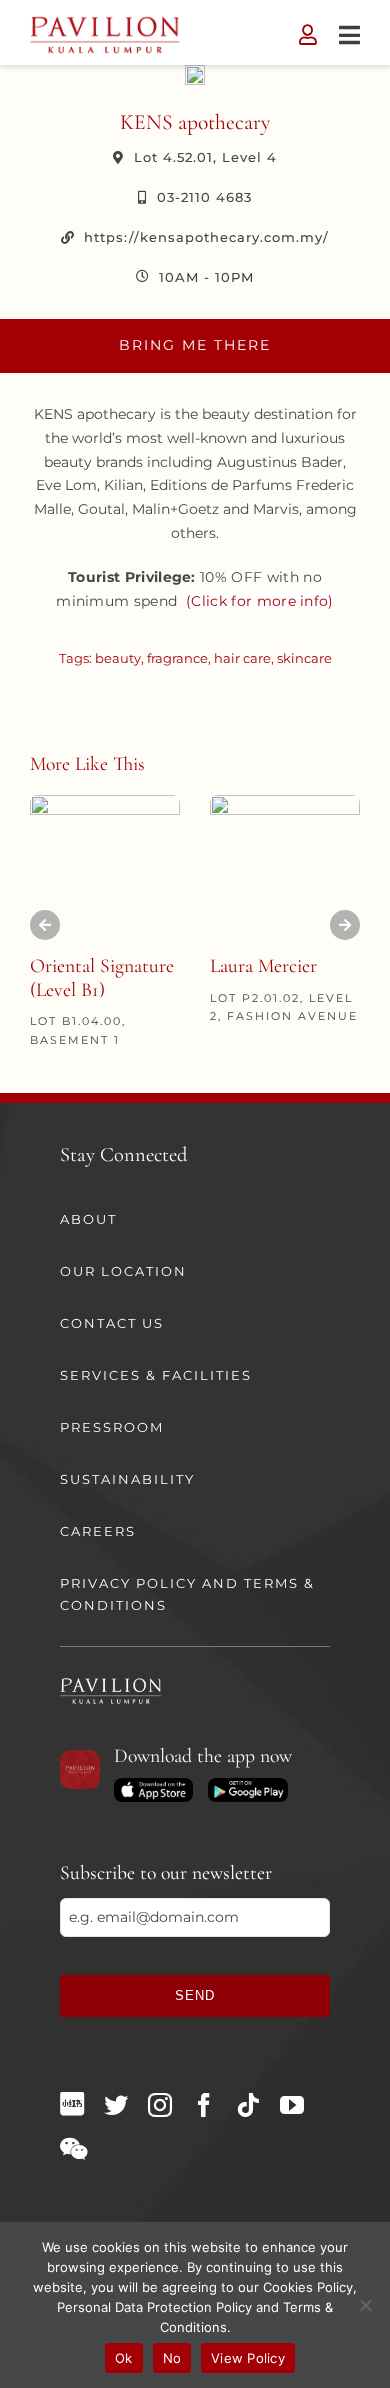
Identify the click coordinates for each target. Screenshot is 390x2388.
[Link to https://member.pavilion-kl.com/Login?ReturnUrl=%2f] (308, 35)
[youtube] (292, 2105)
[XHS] (72, 2104)
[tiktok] (248, 2105)
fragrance (177, 658)
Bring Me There (195, 345)
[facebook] (204, 2105)
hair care (242, 658)
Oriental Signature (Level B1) (102, 978)
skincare (304, 658)
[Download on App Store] (154, 1785)
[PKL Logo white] (111, 1684)
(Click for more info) (260, 601)
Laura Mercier (263, 966)
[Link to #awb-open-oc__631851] (349, 35)
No (172, 2358)
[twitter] (116, 2105)
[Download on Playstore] (248, 1785)
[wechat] (73, 2149)
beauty (118, 658)
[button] (45, 925)
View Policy (248, 2358)
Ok (124, 2358)
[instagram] (160, 2105)
